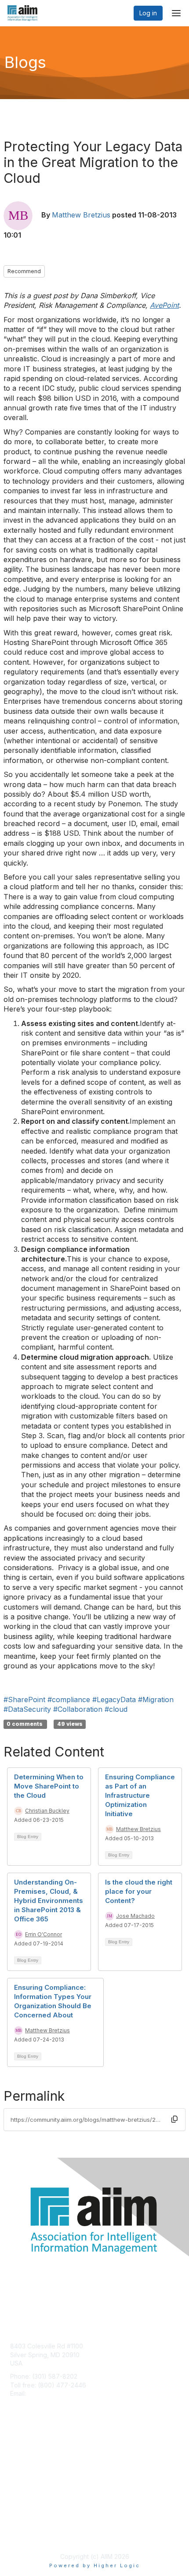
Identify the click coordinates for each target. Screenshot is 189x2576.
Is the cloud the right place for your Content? (139, 1891)
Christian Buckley (47, 1811)
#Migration (156, 1700)
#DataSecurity (27, 1709)
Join (16, 2451)
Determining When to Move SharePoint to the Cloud (49, 1786)
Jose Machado (135, 1916)
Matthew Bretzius (81, 215)
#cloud (116, 1709)
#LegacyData (114, 1700)
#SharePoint (24, 1700)
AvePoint (164, 305)
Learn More (27, 2468)
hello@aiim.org (49, 2393)
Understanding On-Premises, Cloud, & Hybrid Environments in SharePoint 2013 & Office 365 (49, 1901)
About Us (23, 2526)
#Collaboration (78, 1709)
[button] (174, 2119)
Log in (148, 13)
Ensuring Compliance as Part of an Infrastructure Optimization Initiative (140, 1795)
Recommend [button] (24, 271)
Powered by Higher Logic (95, 2565)
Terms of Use (30, 2535)
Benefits (22, 2460)
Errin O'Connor (44, 1934)
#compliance (69, 1700)
